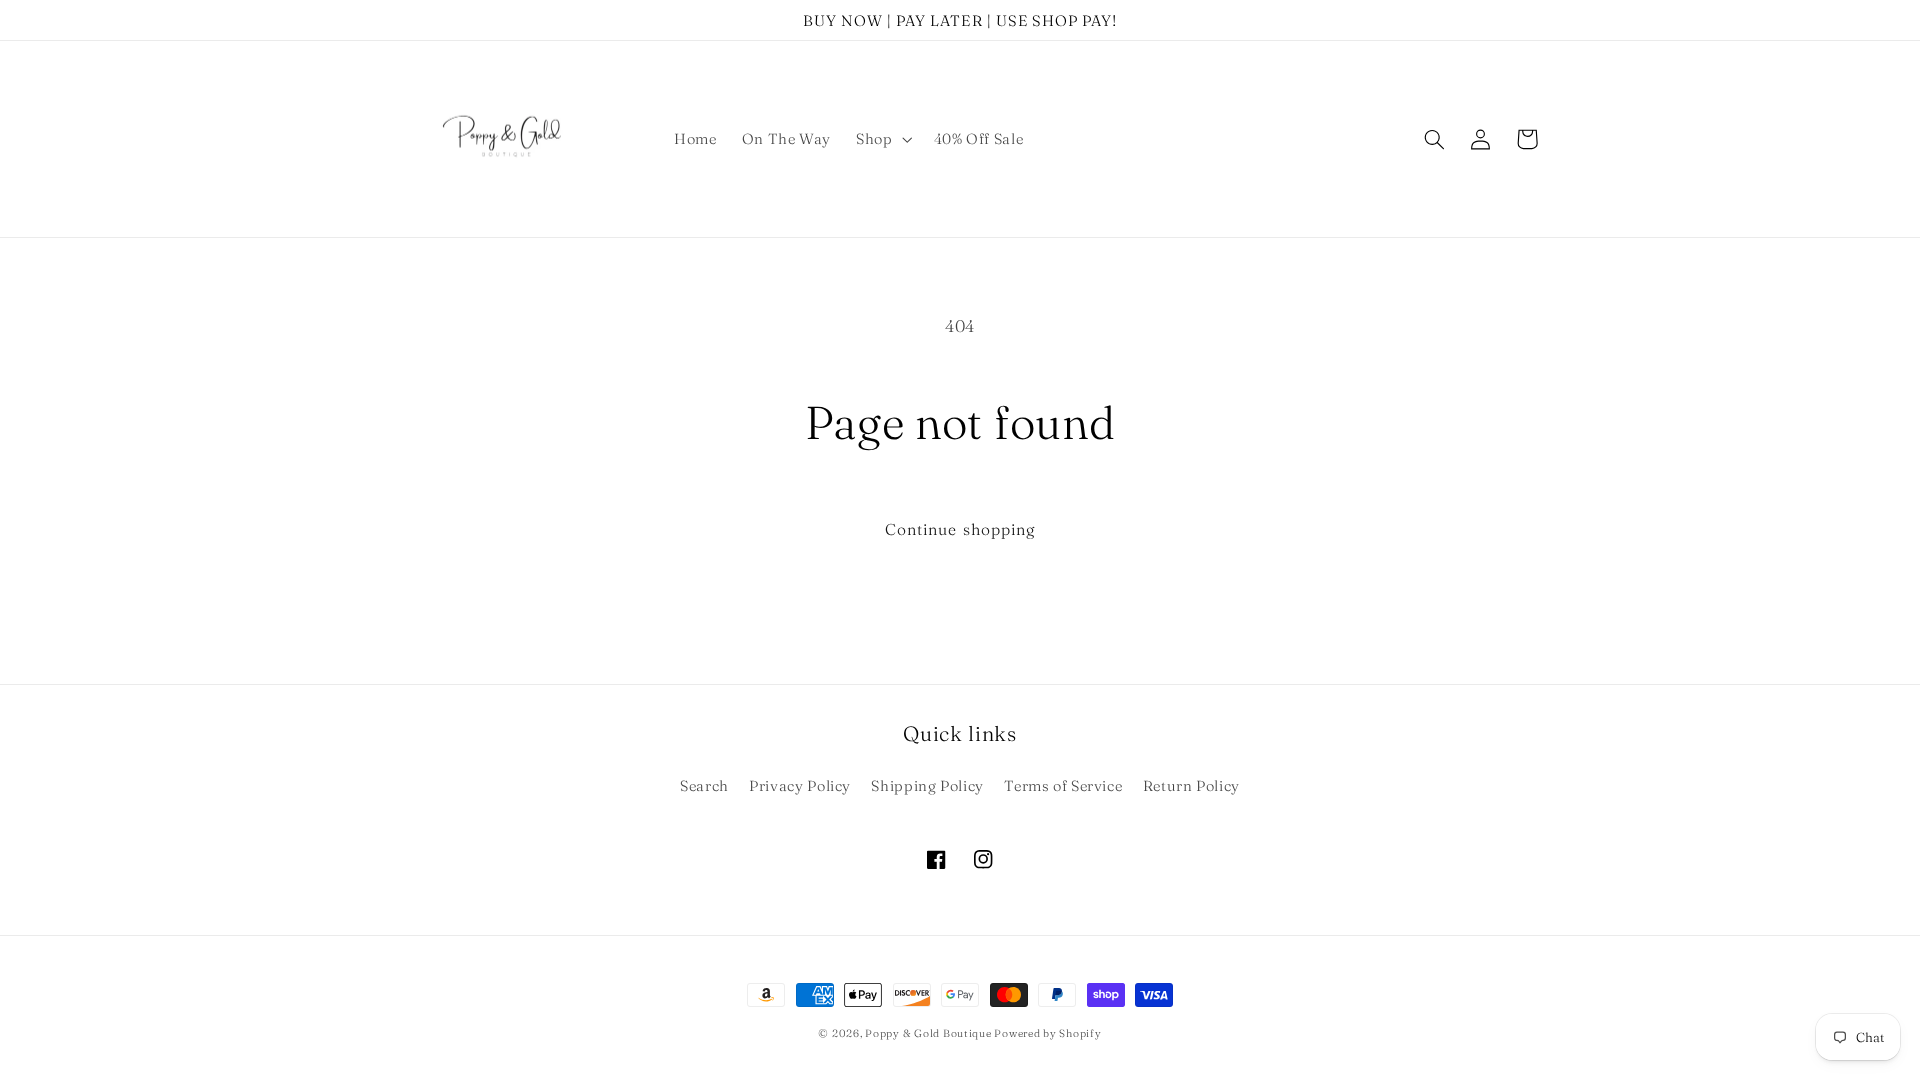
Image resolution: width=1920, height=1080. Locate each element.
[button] (882, 139)
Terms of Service (1063, 786)
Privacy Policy (800, 786)
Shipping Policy (927, 786)
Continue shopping (960, 529)
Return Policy (1191, 786)
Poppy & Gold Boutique (929, 1033)
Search (704, 786)
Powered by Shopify (1047, 1033)
